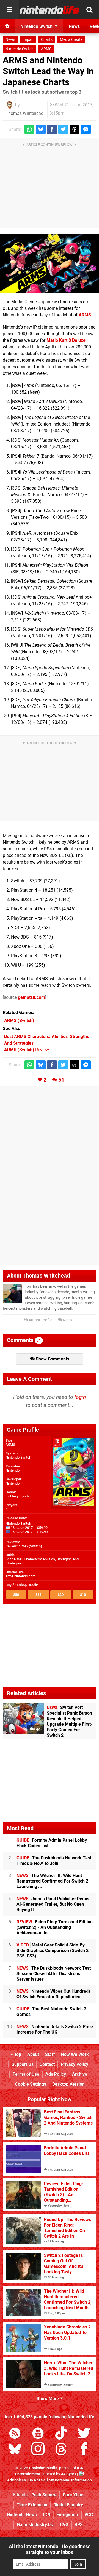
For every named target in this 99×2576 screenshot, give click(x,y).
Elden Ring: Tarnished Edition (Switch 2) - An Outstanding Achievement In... (55, 1927)
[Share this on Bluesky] (41, 129)
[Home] (7, 26)
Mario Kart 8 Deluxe (66, 340)
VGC (89, 2515)
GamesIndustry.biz (35, 2525)
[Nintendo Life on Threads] (61, 2450)
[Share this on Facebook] (52, 129)
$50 (16, 1595)
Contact (47, 2064)
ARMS (46, 49)
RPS (79, 2525)
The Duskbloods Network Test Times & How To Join (54, 1861)
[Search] (89, 10)
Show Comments (52, 1359)
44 (38, 1729)
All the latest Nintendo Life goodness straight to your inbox (50, 2549)
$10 (83, 1595)
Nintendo (13, 1470)
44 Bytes (69, 2474)
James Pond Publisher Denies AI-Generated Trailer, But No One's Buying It (53, 1904)
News (10, 40)
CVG (64, 2525)
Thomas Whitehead (24, 113)
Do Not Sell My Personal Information (60, 2480)
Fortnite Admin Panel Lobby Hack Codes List (52, 1843)
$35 (38, 1595)
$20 (61, 1595)
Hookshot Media (43, 2468)
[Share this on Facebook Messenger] (86, 129)
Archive (80, 2074)
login (80, 1397)
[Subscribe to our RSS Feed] (15, 2434)
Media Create (71, 40)
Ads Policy (56, 2074)
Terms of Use (26, 2074)
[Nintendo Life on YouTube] (38, 2434)
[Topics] (10, 10)
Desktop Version (68, 2084)
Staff (50, 2054)
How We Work (75, 2054)
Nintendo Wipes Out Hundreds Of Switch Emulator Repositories (54, 1994)
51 (61, 1080)
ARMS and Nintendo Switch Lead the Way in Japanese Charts (48, 71)
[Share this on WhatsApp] (29, 129)
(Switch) (19, 1021)
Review (27, 1050)
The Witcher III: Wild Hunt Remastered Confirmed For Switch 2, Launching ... (53, 1881)
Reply (67, 1320)
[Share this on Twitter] (63, 129)
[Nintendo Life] (50, 10)
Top (17, 2054)
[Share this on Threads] (75, 129)
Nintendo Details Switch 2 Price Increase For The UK (55, 2029)
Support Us (23, 2064)
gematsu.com (31, 997)
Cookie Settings (31, 2084)
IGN (47, 2515)
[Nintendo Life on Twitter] (84, 2434)
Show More (48, 2399)
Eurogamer (67, 2515)
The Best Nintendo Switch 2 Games (51, 2012)
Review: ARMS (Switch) (24, 1546)
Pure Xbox (73, 2495)
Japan (28, 40)
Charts (47, 40)
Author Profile (40, 1320)
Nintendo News (22, 2515)
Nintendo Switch (20, 49)
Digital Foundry (68, 2505)
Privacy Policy (75, 2064)
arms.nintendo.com (20, 1576)
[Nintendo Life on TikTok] (61, 2434)
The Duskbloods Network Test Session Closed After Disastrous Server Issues (54, 1974)
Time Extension (32, 2505)
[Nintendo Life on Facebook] (84, 2450)
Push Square (44, 2495)
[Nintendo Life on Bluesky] (15, 2450)
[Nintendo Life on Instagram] (38, 2450)
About (33, 2054)
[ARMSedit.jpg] (50, 263)
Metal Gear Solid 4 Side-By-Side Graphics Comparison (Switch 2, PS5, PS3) (53, 1950)
